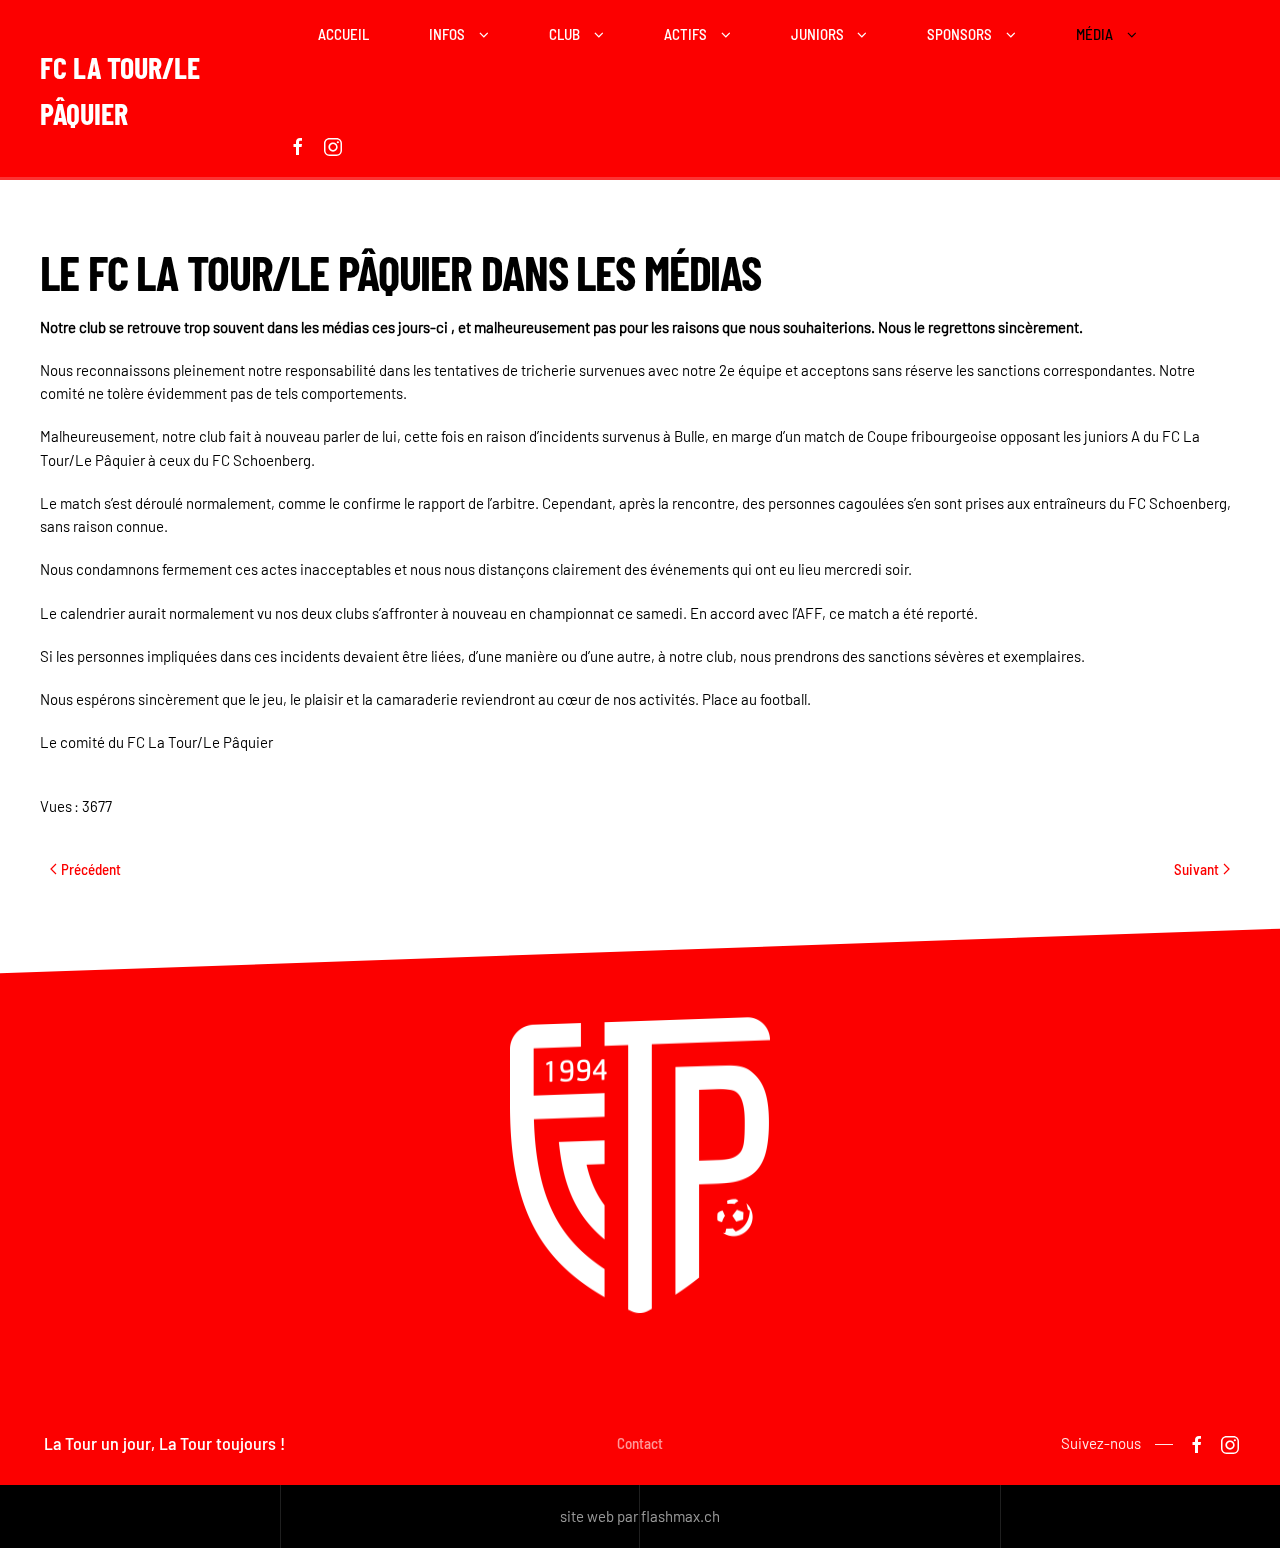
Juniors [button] (817, 34)
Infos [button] (447, 34)
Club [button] (564, 34)
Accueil (343, 34)
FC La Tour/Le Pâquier (120, 90)
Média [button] (1094, 34)
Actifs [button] (685, 34)
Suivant (1196, 869)
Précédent (91, 869)
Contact (640, 1443)
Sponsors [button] (959, 34)
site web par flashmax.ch (640, 1516)
